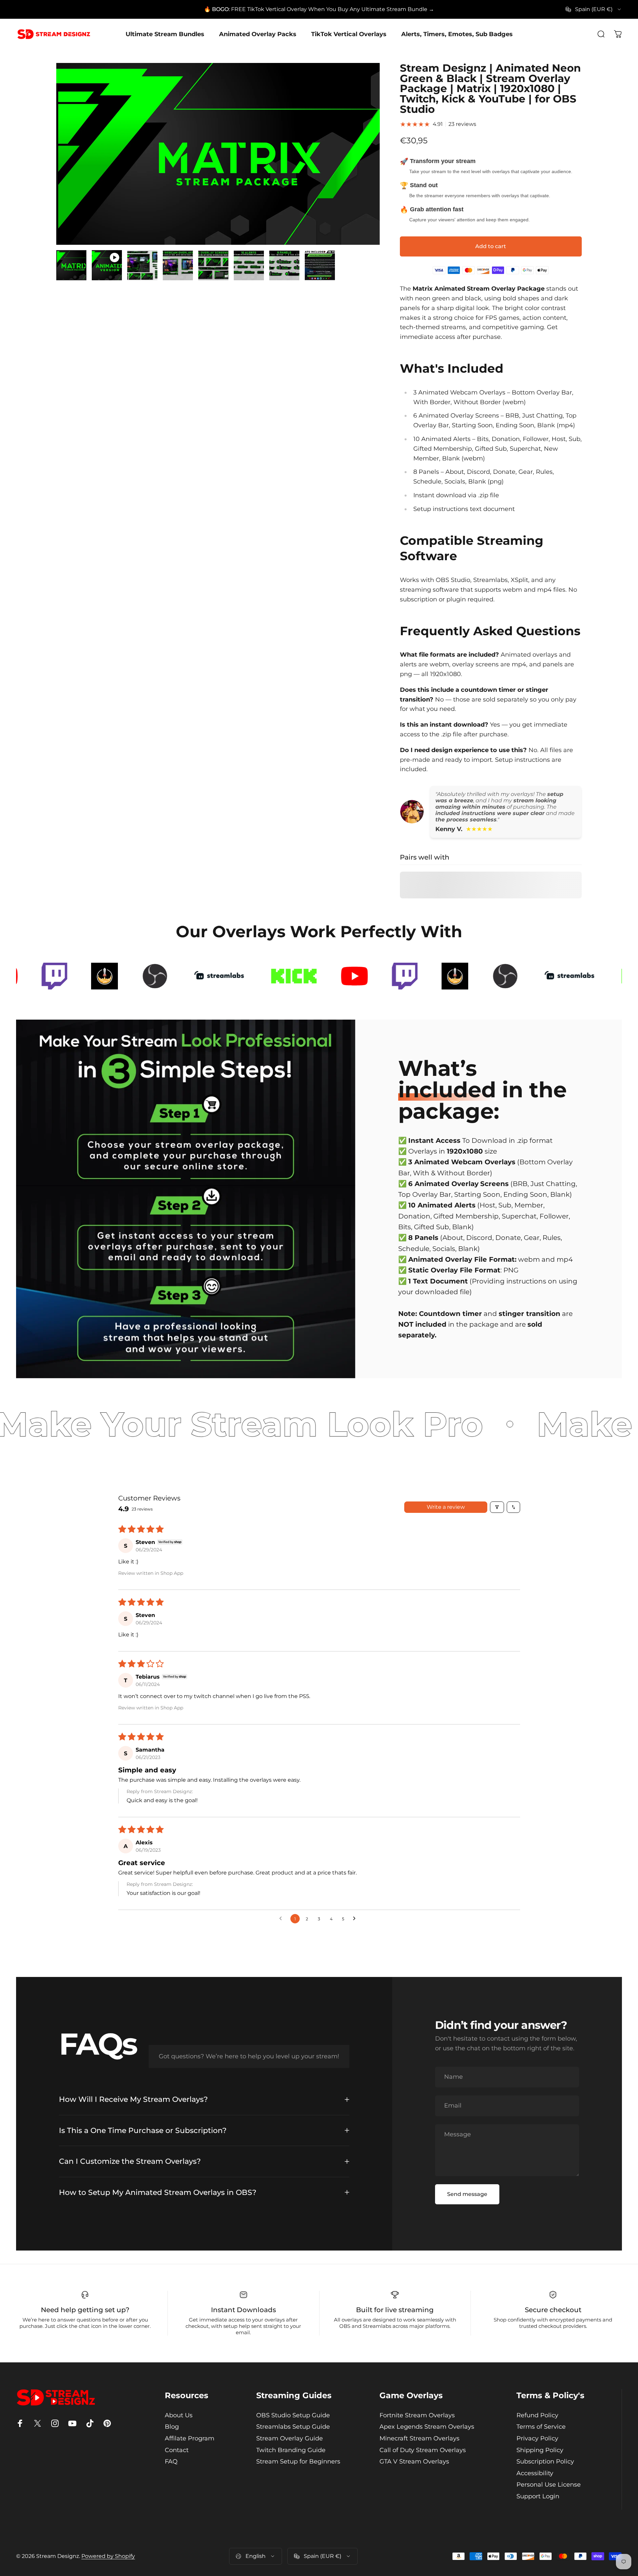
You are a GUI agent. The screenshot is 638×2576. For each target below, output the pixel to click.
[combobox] (594, 9)
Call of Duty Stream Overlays (423, 2450)
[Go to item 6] (249, 265)
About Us (179, 2415)
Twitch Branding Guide (291, 2450)
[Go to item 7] (284, 265)
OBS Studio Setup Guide (293, 2415)
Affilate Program (190, 2438)
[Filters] (497, 1507)
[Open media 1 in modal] (218, 154)
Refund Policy (537, 2415)
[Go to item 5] (213, 265)
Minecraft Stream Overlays (419, 2438)
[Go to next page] (356, 1919)
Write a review (446, 1507)
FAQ (171, 2461)
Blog (172, 2427)
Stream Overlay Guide (290, 2438)
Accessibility (535, 2473)
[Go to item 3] (142, 265)
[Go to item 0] (71, 265)
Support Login (538, 2496)
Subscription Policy (545, 2461)
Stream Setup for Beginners (298, 2461)
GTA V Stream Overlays (414, 2461)
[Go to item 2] (107, 265)
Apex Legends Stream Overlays (427, 2427)
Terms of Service (541, 2427)
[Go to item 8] (320, 265)
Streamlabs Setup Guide (293, 2427)
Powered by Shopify (108, 2556)
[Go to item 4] (178, 265)
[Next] (362, 170)
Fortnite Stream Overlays (417, 2415)
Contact (177, 2450)
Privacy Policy (537, 2438)
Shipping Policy (540, 2450)
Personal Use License (549, 2485)
